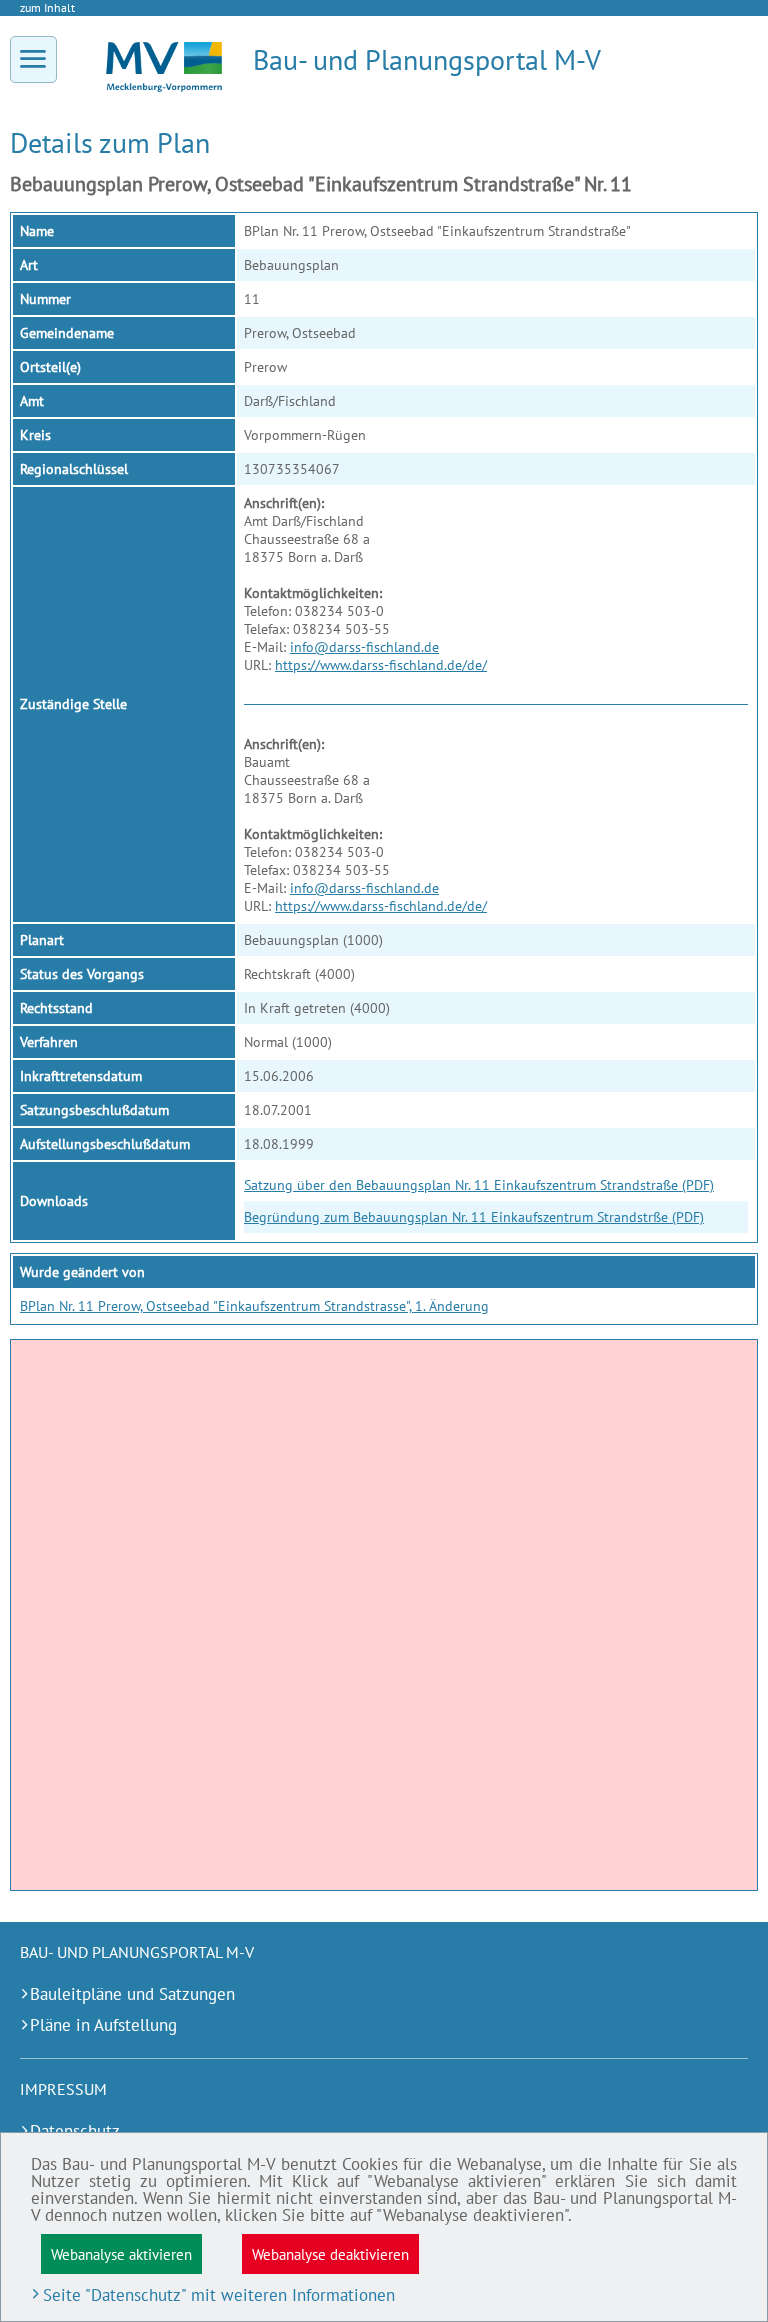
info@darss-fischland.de (364, 647)
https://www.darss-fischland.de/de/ (381, 665)
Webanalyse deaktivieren (330, 2254)
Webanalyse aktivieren (121, 2254)
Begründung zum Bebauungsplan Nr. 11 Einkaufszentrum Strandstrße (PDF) (474, 1217)
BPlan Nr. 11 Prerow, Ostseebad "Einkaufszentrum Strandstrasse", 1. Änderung (254, 1306)
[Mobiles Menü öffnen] (33, 59)
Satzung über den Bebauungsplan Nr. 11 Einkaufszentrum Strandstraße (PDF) (479, 1185)
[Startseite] (164, 87)
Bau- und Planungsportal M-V (427, 59)
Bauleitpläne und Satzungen (132, 1994)
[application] (384, 1615)
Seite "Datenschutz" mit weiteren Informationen (219, 2295)
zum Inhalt (47, 7)
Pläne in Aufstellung (103, 2025)
